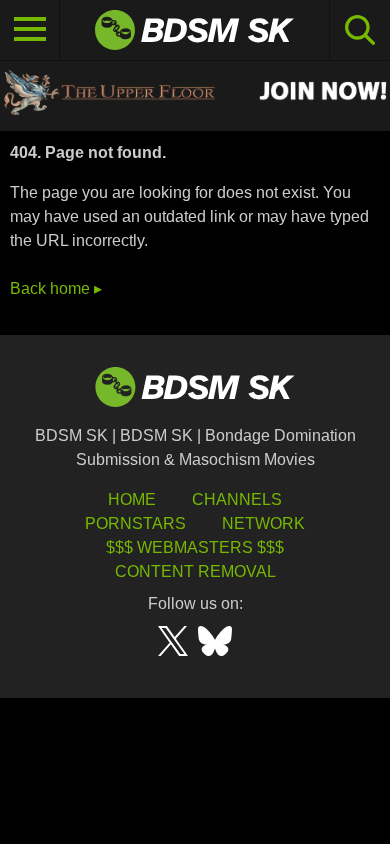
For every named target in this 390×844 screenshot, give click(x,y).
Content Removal (195, 571)
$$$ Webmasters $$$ (195, 547)
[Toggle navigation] (30, 30)
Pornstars (135, 523)
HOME (132, 499)
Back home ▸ (56, 288)
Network (263, 523)
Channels (237, 499)
